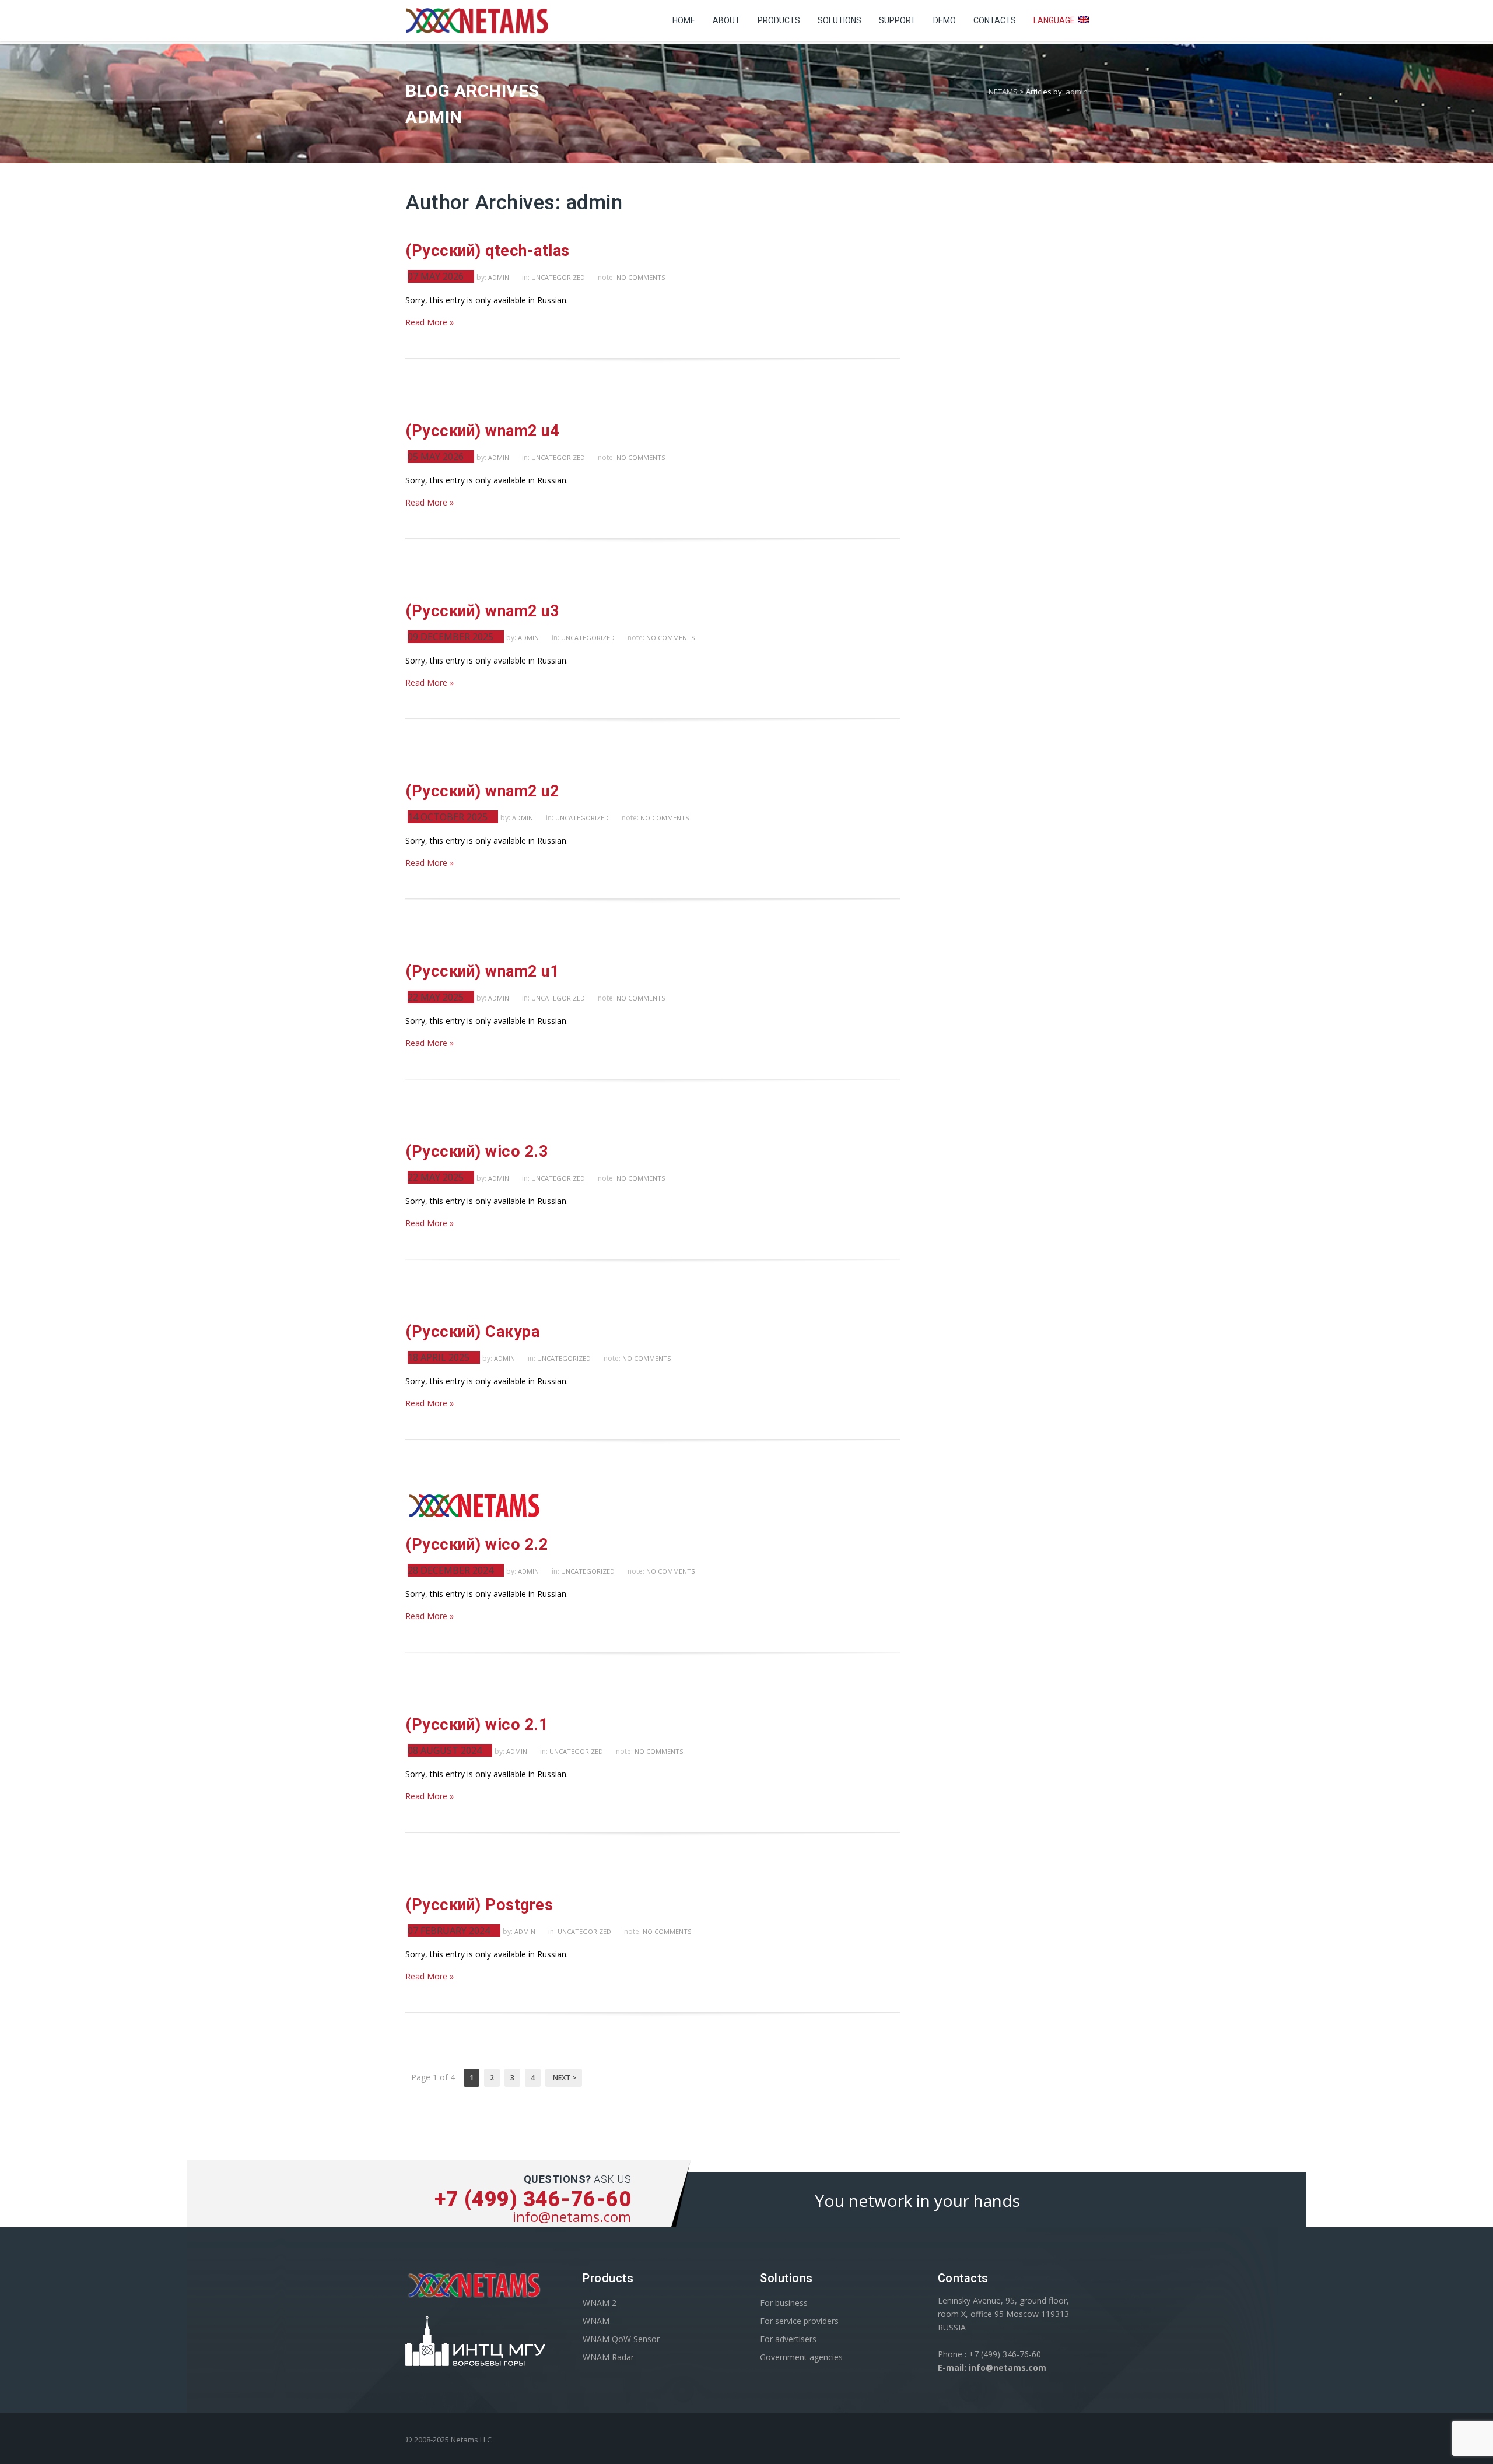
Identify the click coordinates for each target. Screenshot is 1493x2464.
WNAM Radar (608, 2357)
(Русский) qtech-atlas (488, 251)
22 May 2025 (436, 997)
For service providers (799, 2321)
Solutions (840, 20)
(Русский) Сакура (472, 1332)
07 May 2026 (436, 276)
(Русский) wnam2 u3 (482, 611)
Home (684, 20)
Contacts (995, 20)
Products (779, 20)
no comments (641, 277)
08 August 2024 (445, 1750)
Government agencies (801, 2357)
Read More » (430, 322)
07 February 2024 (449, 1931)
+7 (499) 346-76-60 (533, 2199)
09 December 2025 (451, 637)
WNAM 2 (600, 2303)
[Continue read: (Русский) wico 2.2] (475, 1517)
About (726, 20)
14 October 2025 (448, 817)
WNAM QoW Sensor (621, 2339)
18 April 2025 (439, 1357)
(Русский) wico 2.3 (476, 1152)
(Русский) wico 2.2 (476, 1545)
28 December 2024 (451, 1570)
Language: (1056, 20)
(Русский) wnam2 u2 (482, 791)
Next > (564, 2078)
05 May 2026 (436, 457)
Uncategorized (558, 277)
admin (1077, 92)
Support (897, 20)
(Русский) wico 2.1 (476, 1725)
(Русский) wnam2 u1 (482, 971)
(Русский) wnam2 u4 (482, 431)
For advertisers (788, 2339)
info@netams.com (572, 2216)
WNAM (596, 2321)
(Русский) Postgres (479, 1905)
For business (784, 2303)
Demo (944, 20)
